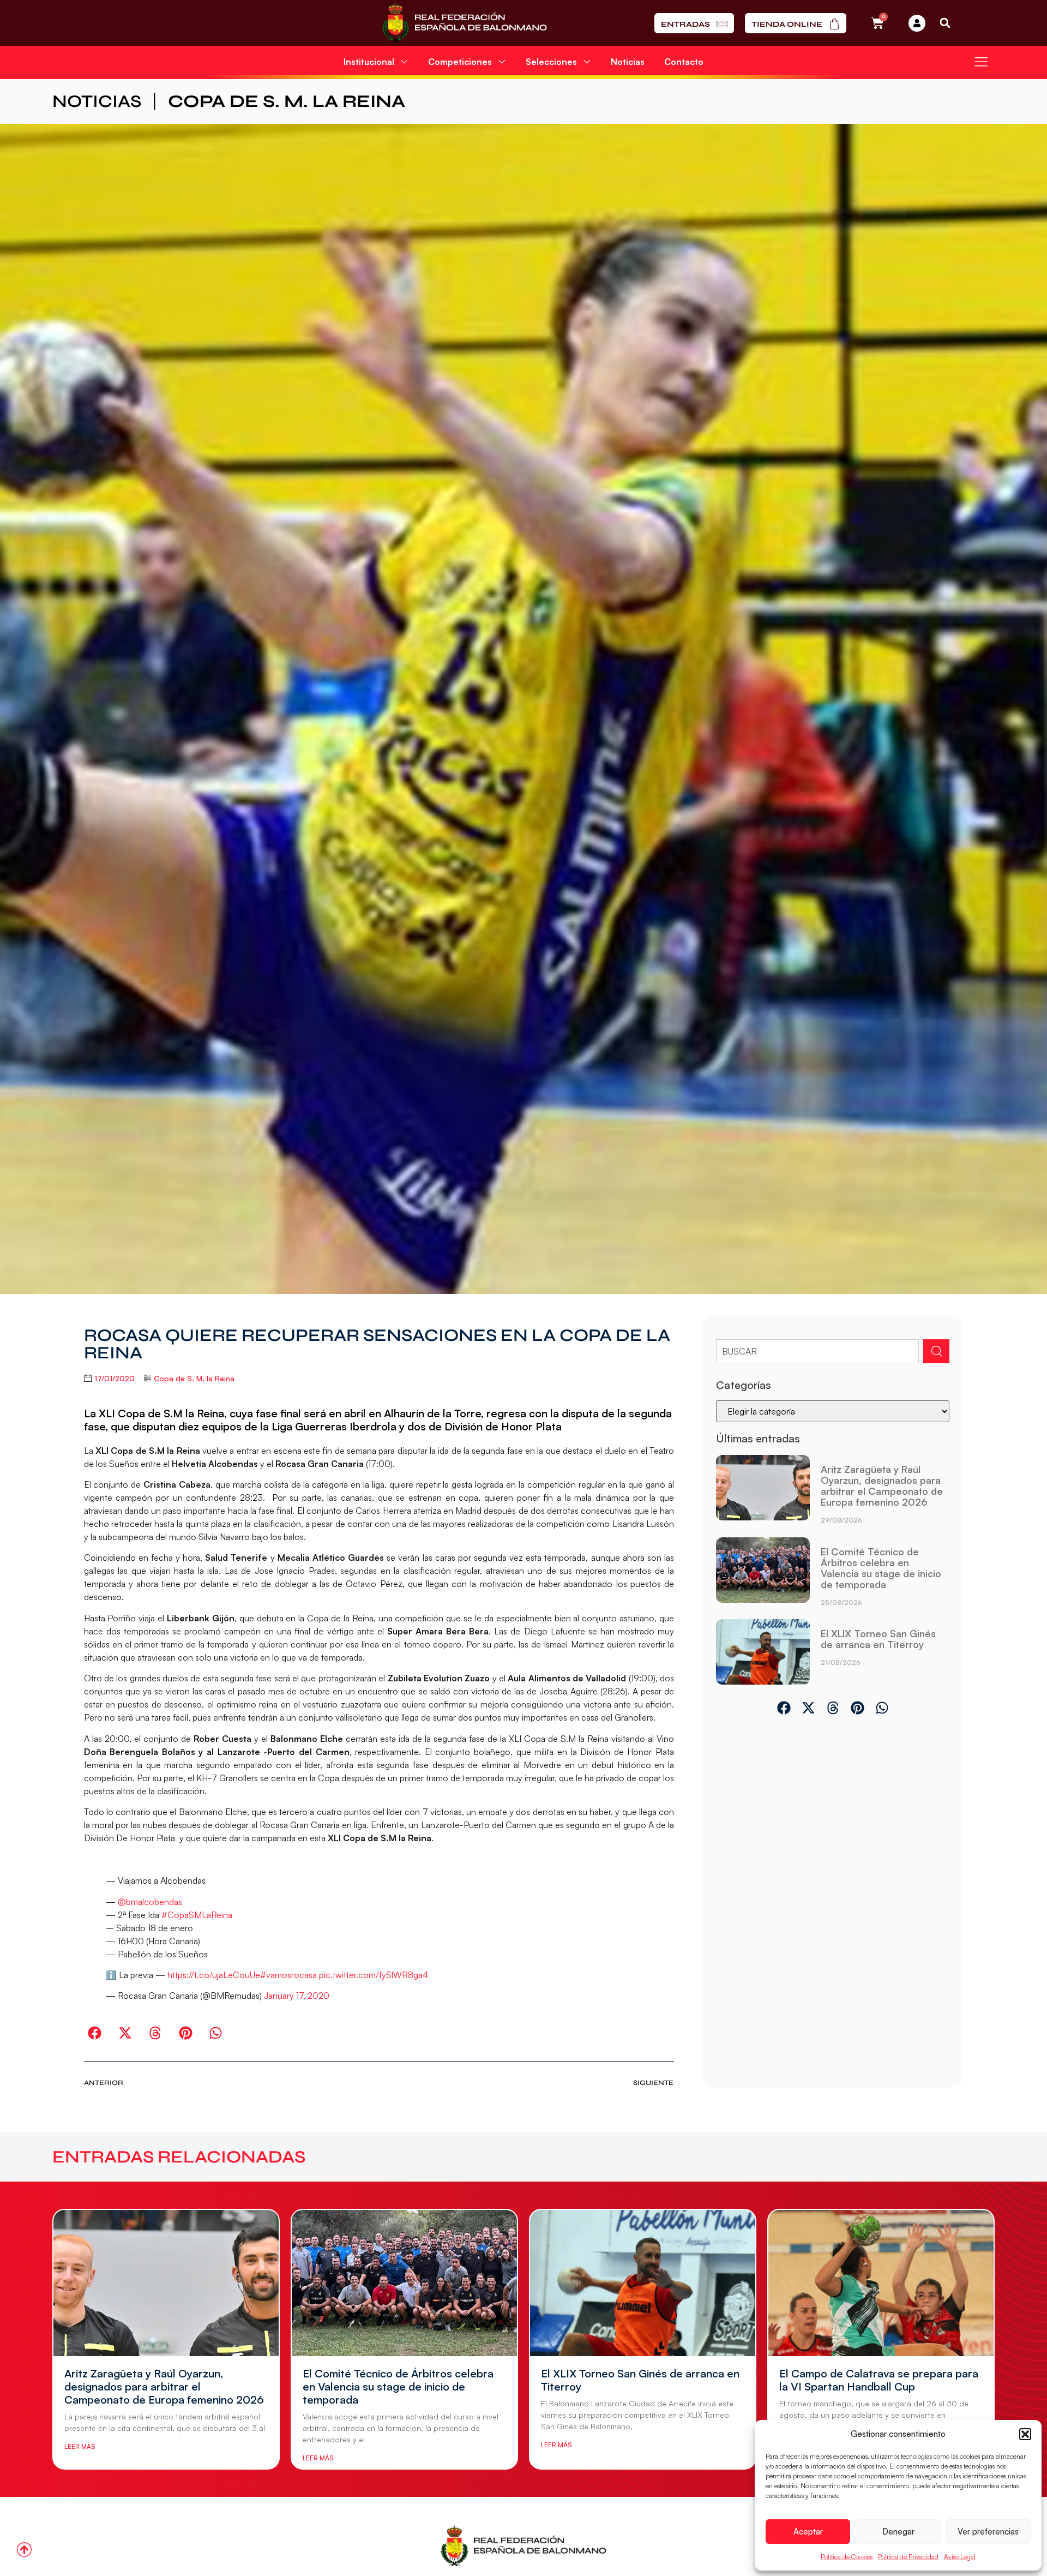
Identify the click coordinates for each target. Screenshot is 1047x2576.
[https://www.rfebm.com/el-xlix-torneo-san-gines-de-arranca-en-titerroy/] (763, 1652)
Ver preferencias (988, 2532)
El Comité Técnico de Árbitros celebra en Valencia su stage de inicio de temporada (881, 1568)
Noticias (628, 62)
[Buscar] (936, 1351)
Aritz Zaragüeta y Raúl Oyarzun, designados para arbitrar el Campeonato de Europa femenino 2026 (882, 1485)
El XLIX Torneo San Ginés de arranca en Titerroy (878, 1639)
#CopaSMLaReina (197, 1915)
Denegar (898, 2532)
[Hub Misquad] (917, 23)
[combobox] (817, 1351)
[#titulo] (24, 2550)
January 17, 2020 (297, 1996)
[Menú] (981, 62)
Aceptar (808, 2532)
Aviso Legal (960, 2557)
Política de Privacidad (908, 2557)
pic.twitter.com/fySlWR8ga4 (374, 1975)
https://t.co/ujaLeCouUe (214, 1975)
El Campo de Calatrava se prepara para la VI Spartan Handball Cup (879, 2380)
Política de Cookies (847, 2557)
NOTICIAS (97, 101)
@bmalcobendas (150, 1902)
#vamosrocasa (288, 1975)
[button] (1025, 2434)
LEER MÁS (80, 2446)
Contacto (684, 62)
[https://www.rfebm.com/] (464, 23)
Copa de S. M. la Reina (287, 101)
